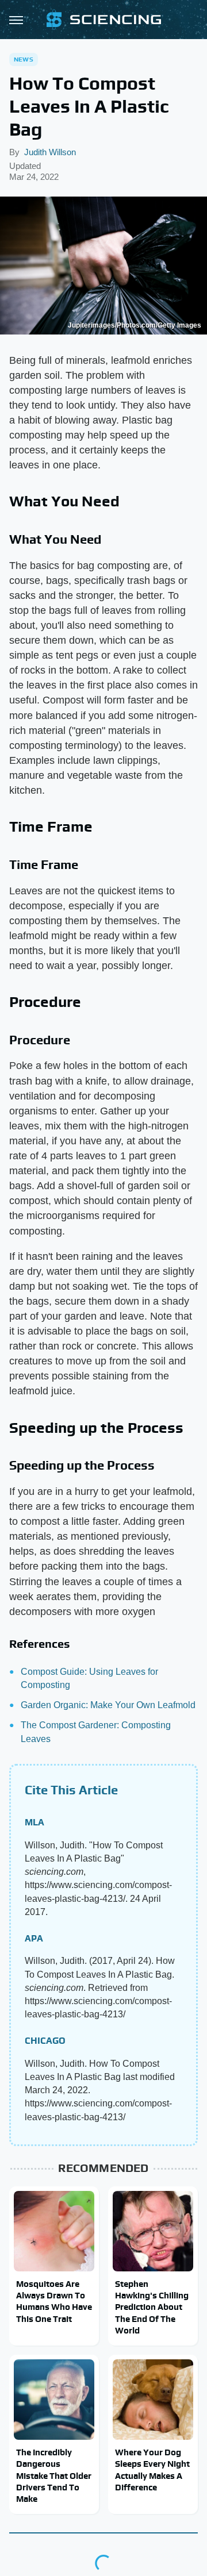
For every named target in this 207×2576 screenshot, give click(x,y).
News (24, 59)
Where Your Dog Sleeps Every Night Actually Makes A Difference (152, 2470)
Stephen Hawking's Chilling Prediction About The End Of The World (152, 2307)
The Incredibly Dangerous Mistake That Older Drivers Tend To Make (54, 2475)
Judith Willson (50, 152)
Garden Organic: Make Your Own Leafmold (108, 1705)
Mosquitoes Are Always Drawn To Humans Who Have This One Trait (54, 2301)
